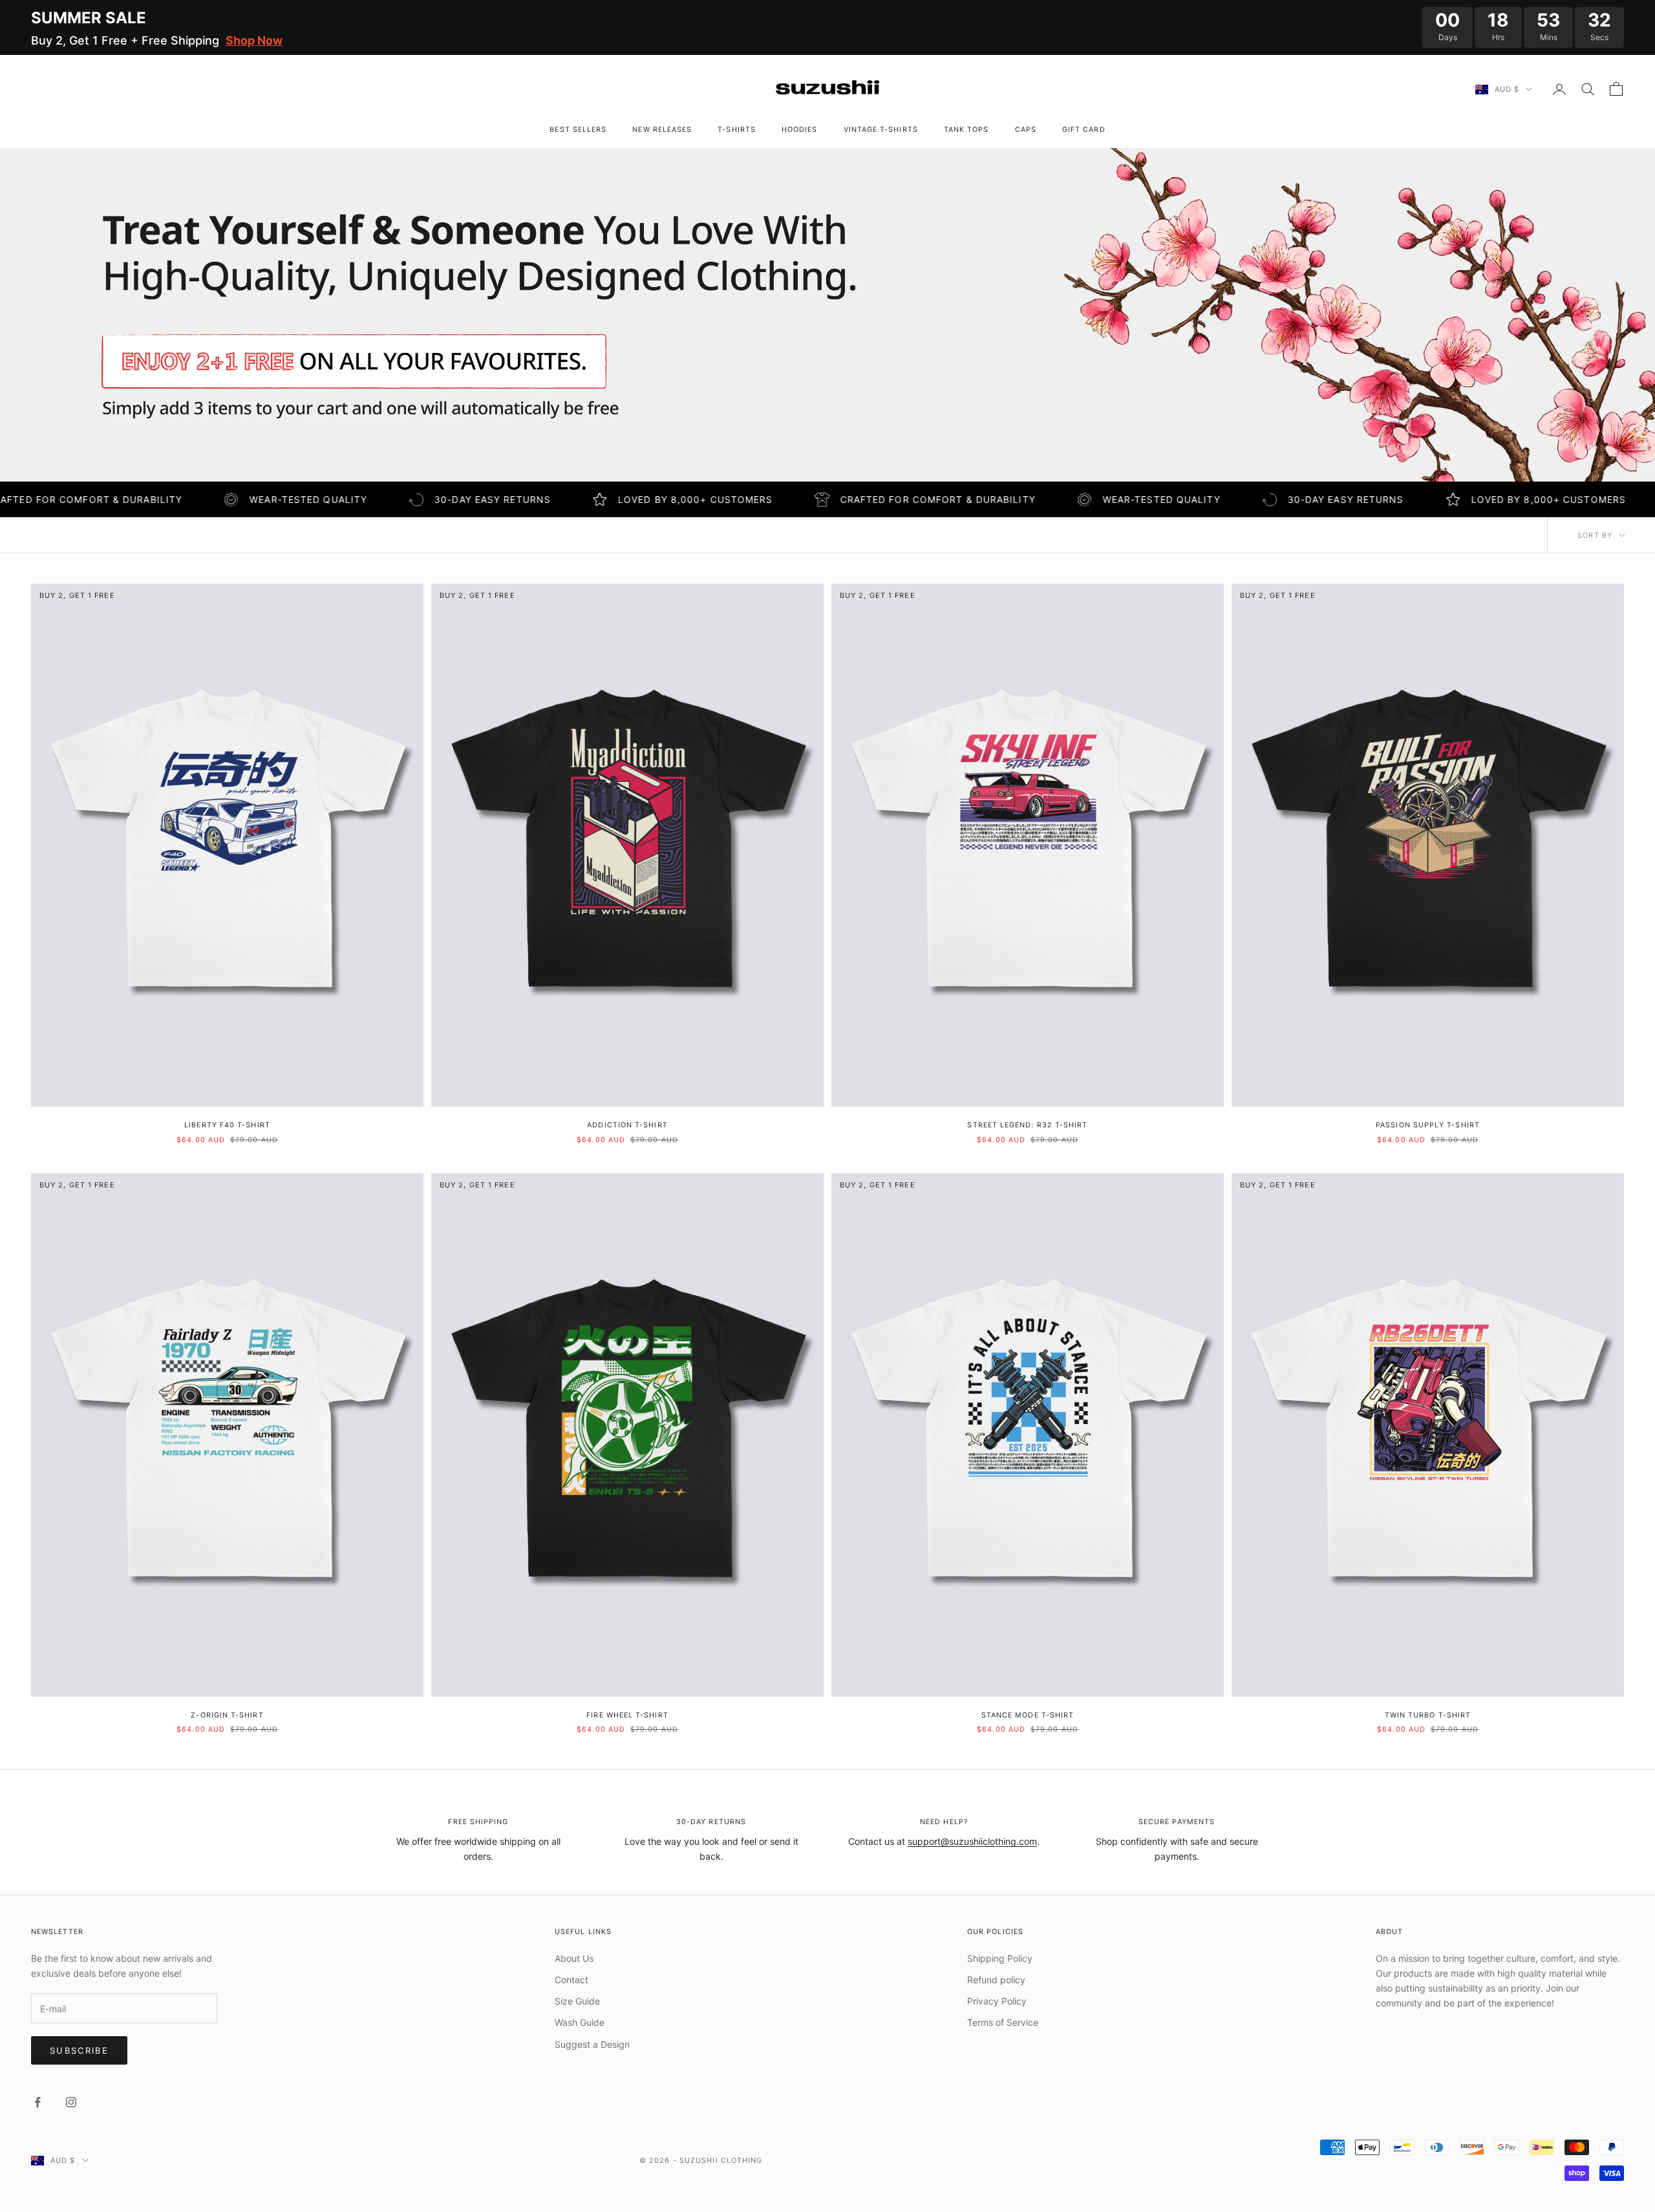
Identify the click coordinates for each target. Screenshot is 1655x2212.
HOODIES (800, 130)
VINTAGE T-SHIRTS (881, 130)
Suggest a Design (592, 2044)
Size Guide (577, 2001)
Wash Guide (580, 2022)
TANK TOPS (966, 130)
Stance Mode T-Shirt (1028, 1715)
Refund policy (996, 1980)
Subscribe (79, 2050)
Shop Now (254, 40)
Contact (571, 1980)
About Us (574, 1958)
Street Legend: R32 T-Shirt (1027, 1125)
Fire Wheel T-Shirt (627, 1715)
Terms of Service (1003, 2022)
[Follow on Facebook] (37, 2102)
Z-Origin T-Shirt (227, 1715)
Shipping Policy (1000, 1958)
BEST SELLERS (578, 130)
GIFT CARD (1084, 130)
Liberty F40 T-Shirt (227, 1125)
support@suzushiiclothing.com (972, 1841)
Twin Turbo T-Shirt (1428, 1715)
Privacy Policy (997, 2001)
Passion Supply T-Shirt (1428, 1125)
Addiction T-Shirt (627, 1125)
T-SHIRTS (737, 130)
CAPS (1026, 130)
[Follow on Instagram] (71, 2102)
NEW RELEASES (662, 130)
